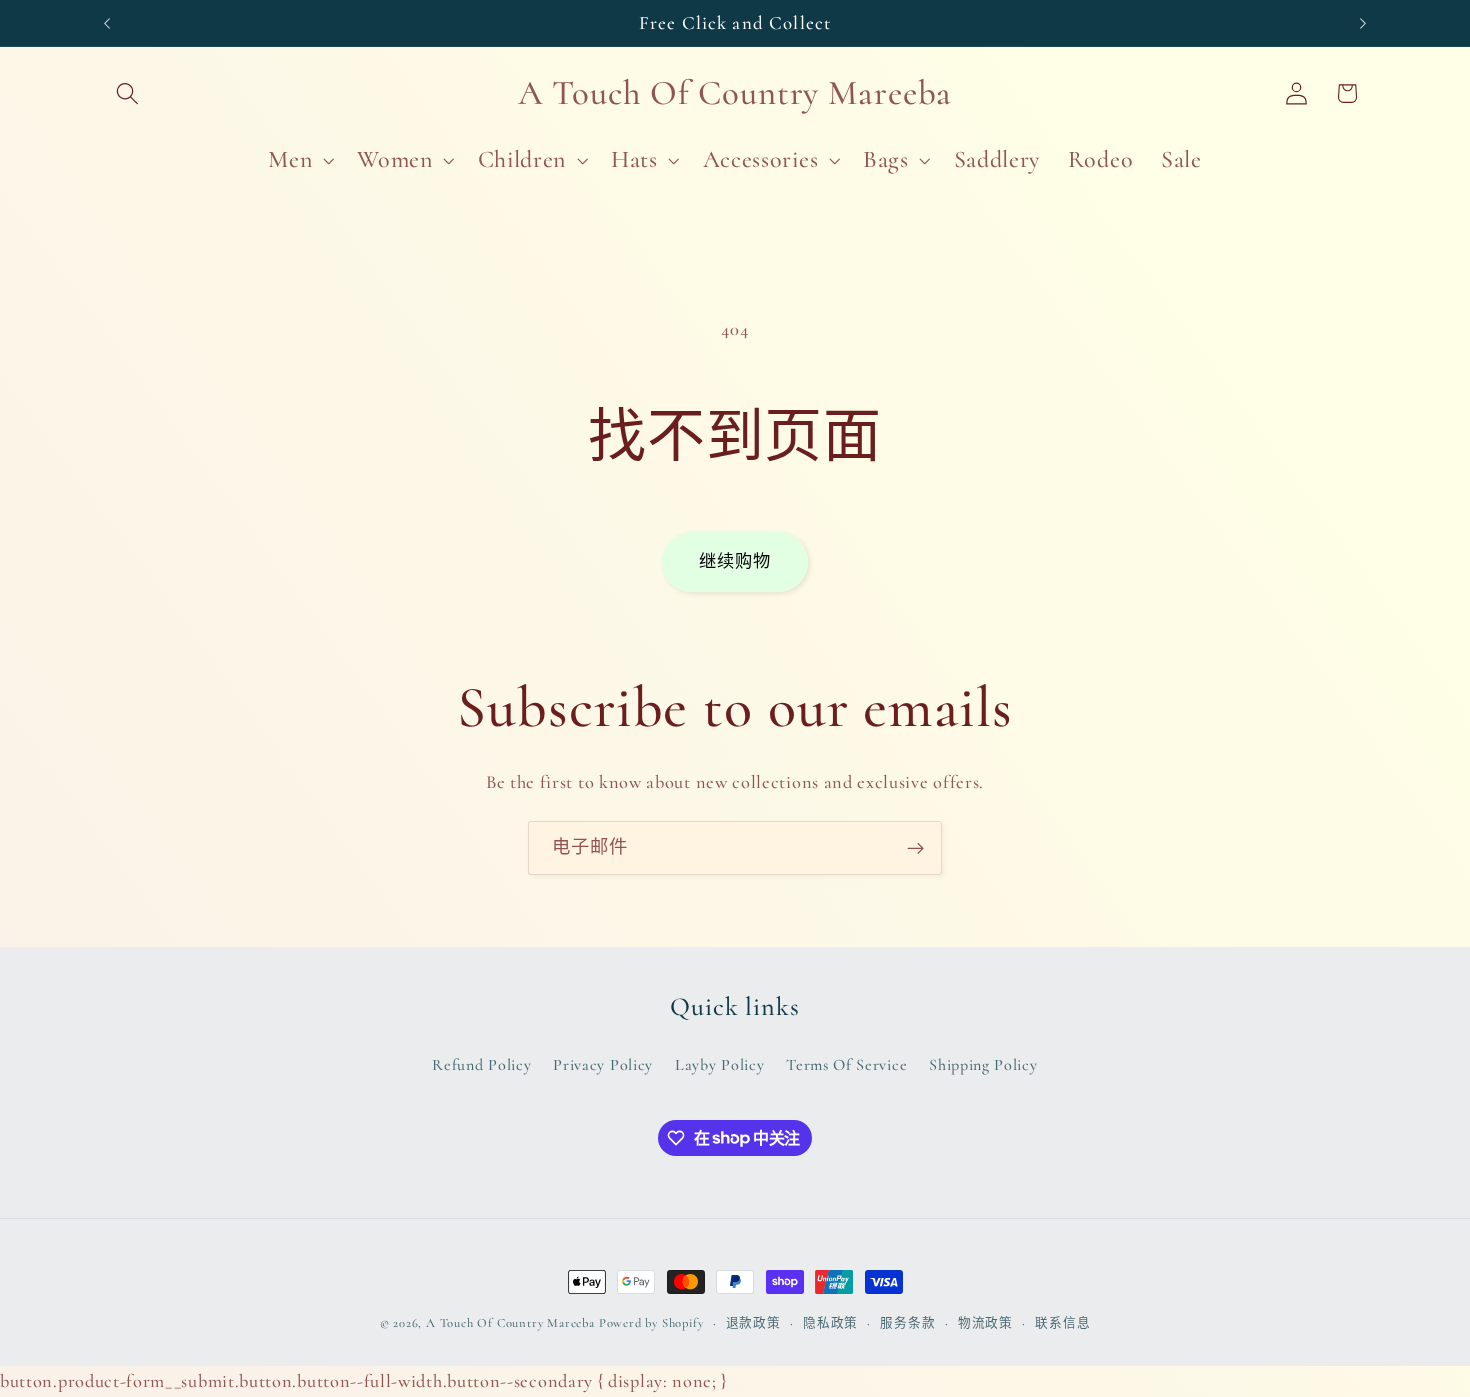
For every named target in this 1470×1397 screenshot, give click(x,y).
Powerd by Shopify (651, 1323)
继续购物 (735, 561)
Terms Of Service (846, 1065)
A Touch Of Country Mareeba (510, 1323)
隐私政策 (830, 1323)
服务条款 (907, 1323)
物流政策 (985, 1323)
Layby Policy (719, 1065)
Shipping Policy (983, 1065)
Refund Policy (481, 1065)
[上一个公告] (107, 23)
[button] (128, 93)
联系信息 (1062, 1323)
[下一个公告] (1363, 23)
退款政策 (753, 1323)
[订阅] (915, 848)
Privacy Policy (603, 1065)
